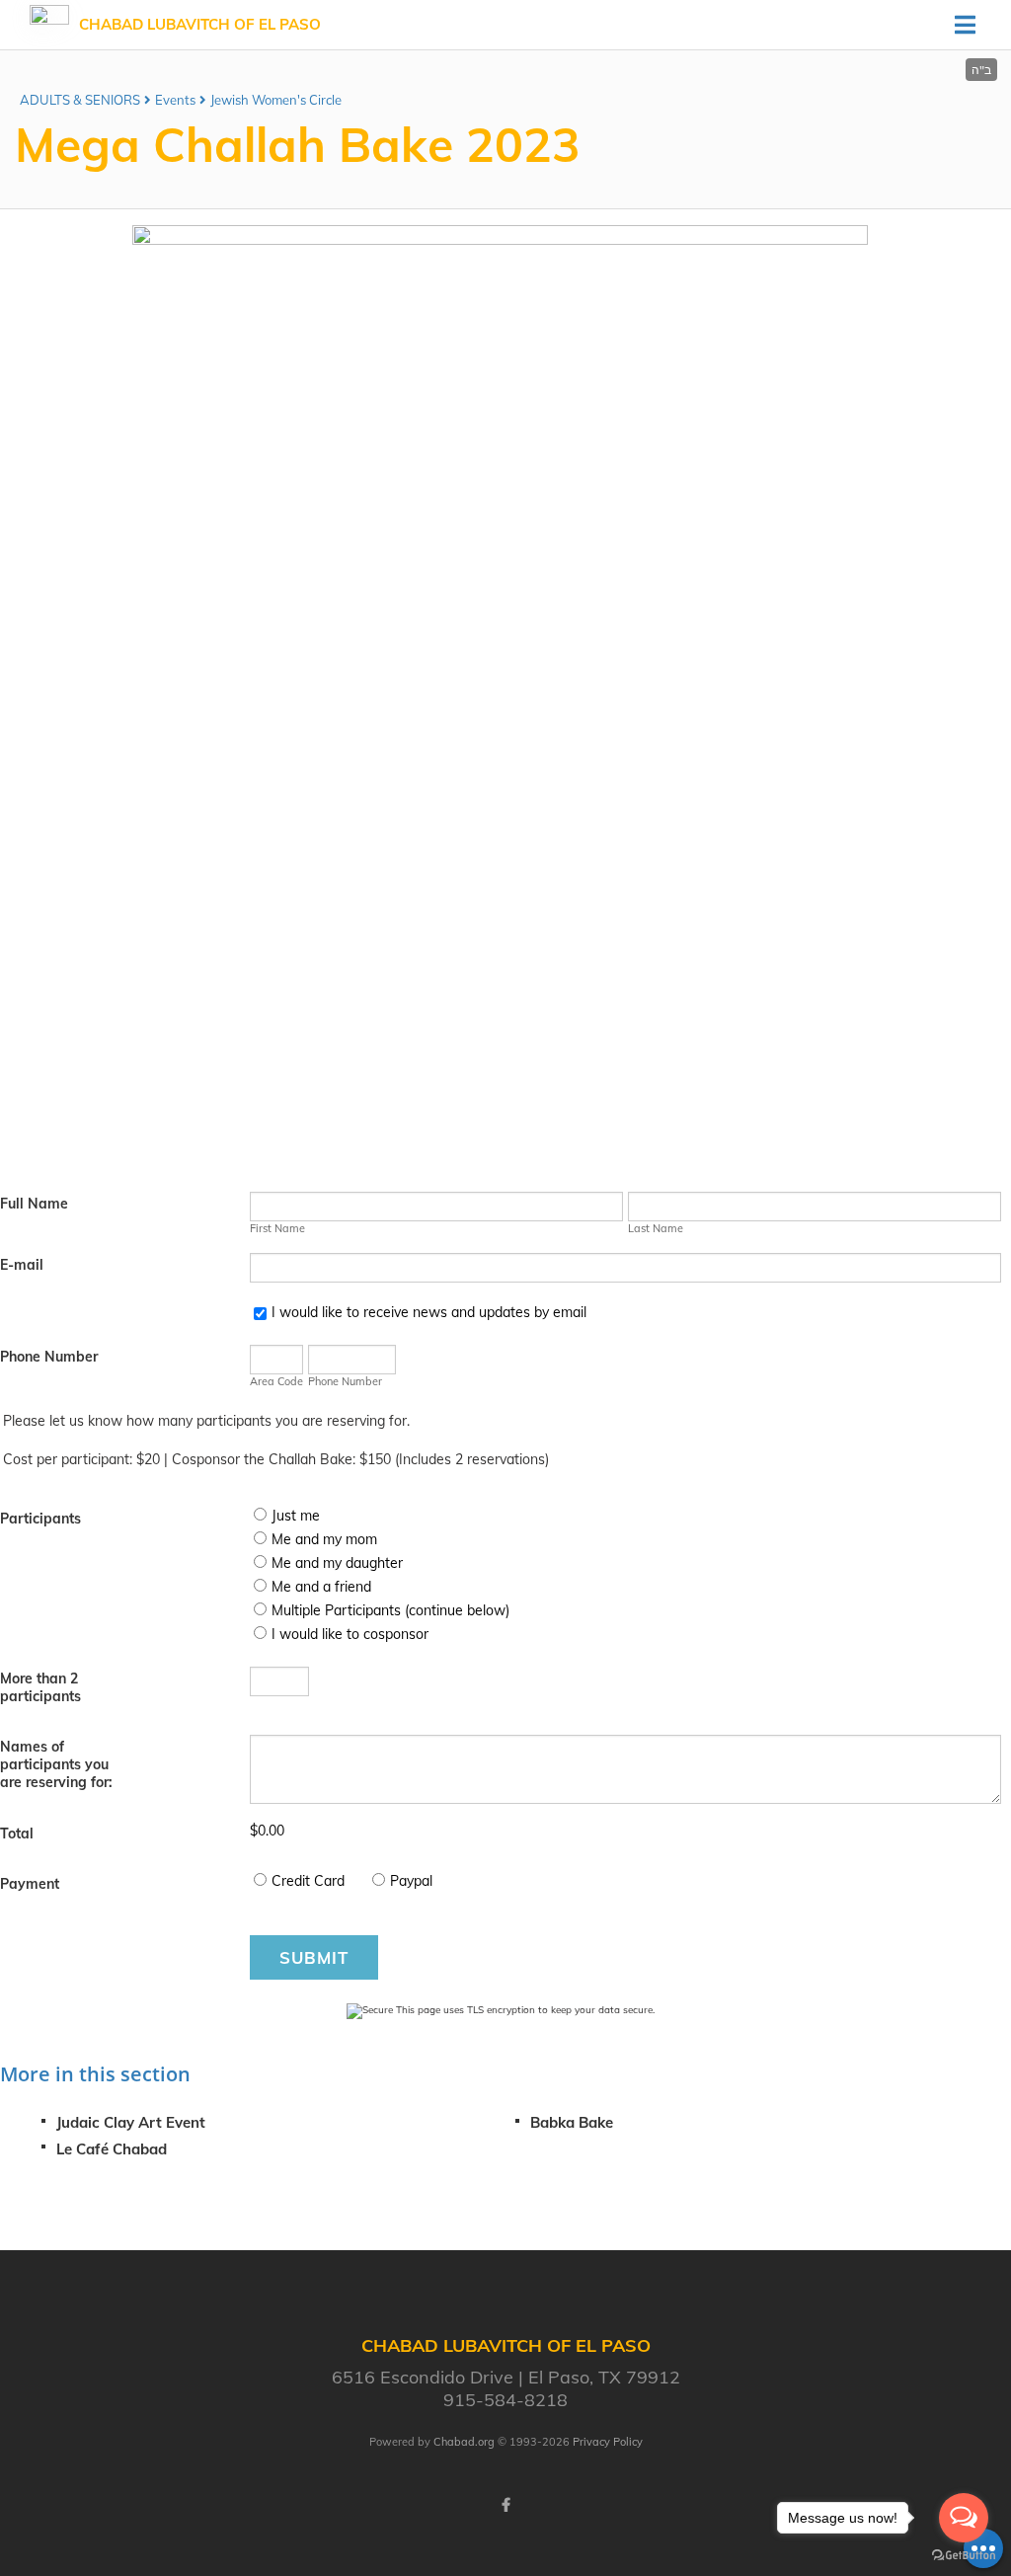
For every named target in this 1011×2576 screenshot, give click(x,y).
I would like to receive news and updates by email (429, 1312)
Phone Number (49, 1357)
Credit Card (308, 1881)
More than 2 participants (40, 1687)
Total (17, 1834)
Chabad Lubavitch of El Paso (200, 24)
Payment (30, 1884)
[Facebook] (505, 2505)
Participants (40, 1519)
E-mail (22, 1265)
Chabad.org (464, 2442)
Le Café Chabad (112, 2149)
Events (175, 100)
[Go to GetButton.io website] (964, 2556)
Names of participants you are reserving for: (56, 1764)
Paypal (411, 1881)
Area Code (276, 1381)
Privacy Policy (608, 2442)
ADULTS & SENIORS (80, 100)
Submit (314, 1957)
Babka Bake (572, 2122)
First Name (277, 1228)
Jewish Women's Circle (276, 100)
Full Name (34, 1204)
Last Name (656, 1228)
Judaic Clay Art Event (131, 2122)
